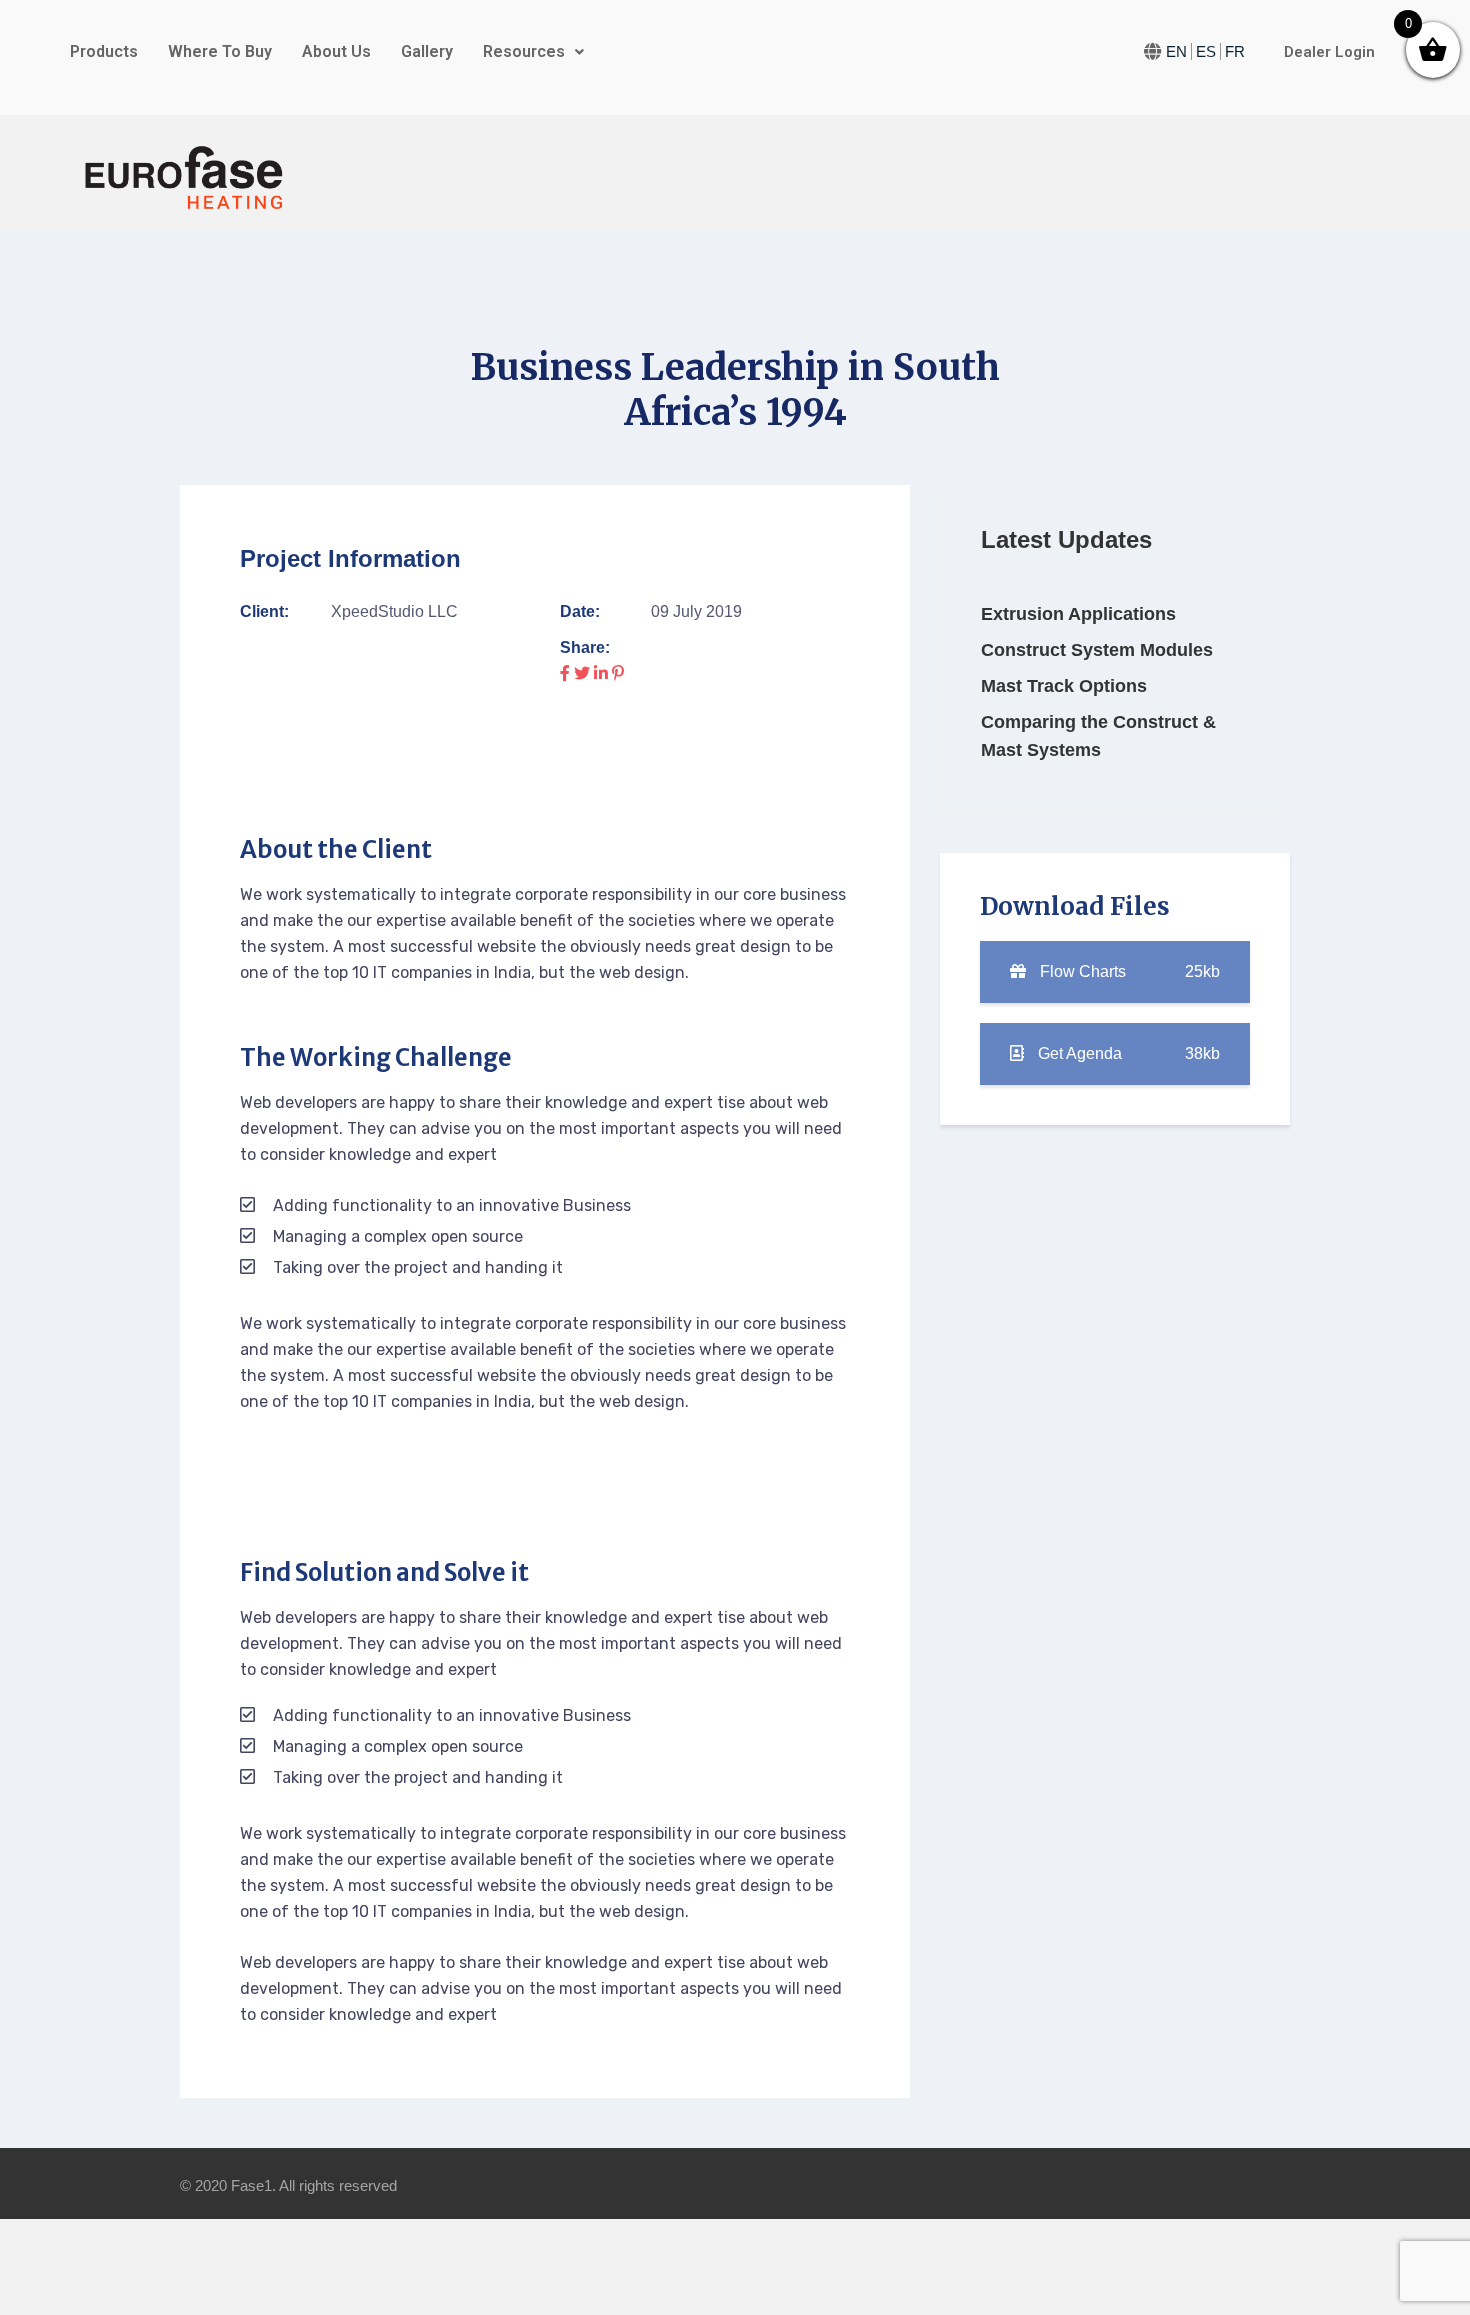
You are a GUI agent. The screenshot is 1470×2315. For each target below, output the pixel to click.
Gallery (427, 51)
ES (1206, 51)
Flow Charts (1128, 971)
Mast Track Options (1064, 686)
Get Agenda (1127, 1053)
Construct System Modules (1097, 650)
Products (104, 51)
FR (1235, 51)
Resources (524, 51)
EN (1176, 51)
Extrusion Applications (1078, 614)
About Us (336, 51)
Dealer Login (1329, 52)
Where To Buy (220, 51)
